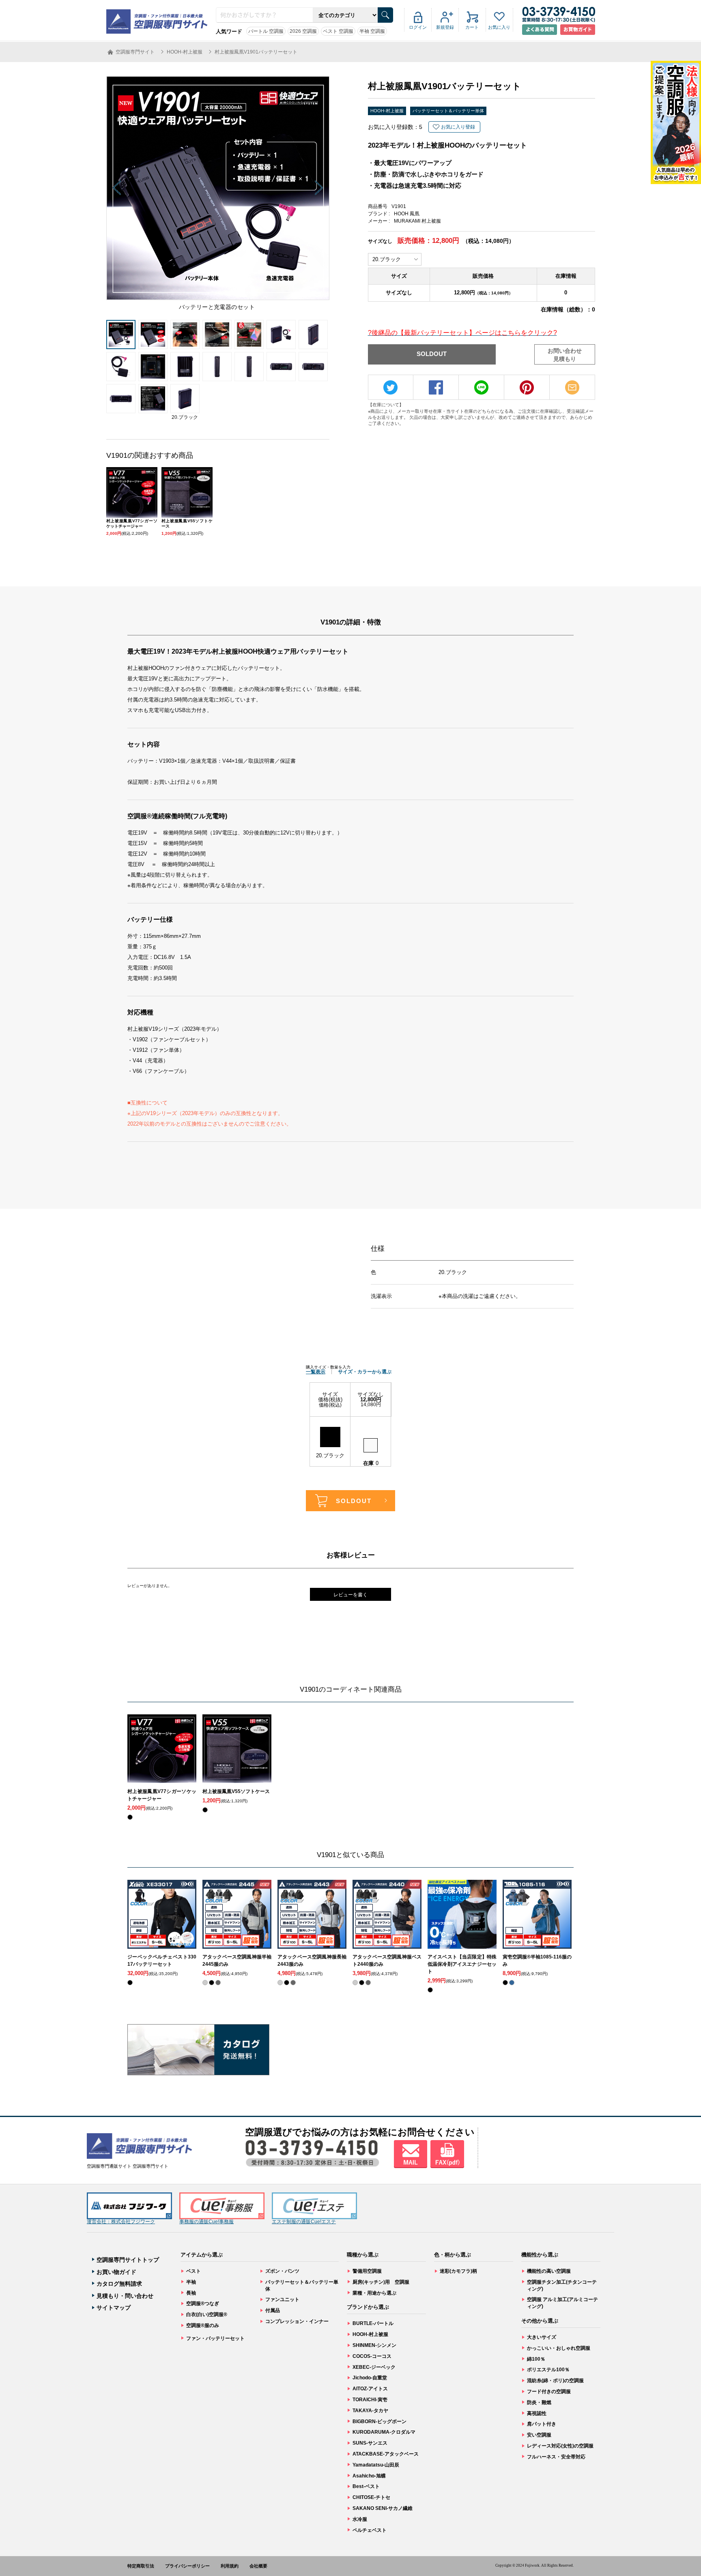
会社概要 (258, 2566)
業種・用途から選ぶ (374, 2293)
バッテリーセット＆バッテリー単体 (448, 111)
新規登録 (445, 27)
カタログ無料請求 (119, 2284)
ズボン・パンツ (282, 2271)
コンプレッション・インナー (297, 2321)
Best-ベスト (366, 2486)
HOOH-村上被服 (387, 111)
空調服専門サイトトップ (128, 2260)
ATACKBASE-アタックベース (386, 2454)
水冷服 (360, 2519)
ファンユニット (282, 2299)
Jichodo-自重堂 (370, 2378)
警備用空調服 (367, 2271)
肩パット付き (542, 2424)
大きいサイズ (542, 2337)
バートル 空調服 (266, 31)
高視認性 (537, 2413)
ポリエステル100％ (548, 2370)
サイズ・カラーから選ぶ (365, 1372)
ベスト (194, 2271)
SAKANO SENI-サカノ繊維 (383, 2508)
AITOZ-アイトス (370, 2389)
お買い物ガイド (116, 2272)
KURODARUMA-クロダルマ (384, 2432)
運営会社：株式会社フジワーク (121, 2222)
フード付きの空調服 (549, 2392)
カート (472, 27)
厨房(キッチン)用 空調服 (381, 2282)
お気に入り (499, 27)
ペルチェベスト (370, 2530)
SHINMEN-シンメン (374, 2345)
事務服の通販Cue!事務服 (206, 2222)
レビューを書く (350, 1595)
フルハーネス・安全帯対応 (556, 2457)
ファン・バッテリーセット (215, 2338)
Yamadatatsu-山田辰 (376, 2465)
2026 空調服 (303, 31)
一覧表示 (316, 1372)
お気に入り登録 (458, 127)
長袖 (191, 2293)
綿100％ (536, 2359)
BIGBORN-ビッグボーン (380, 2422)
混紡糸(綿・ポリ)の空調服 (555, 2381)
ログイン (418, 27)
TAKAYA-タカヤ (370, 2411)
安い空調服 (539, 2435)
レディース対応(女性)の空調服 (560, 2446)
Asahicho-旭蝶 (369, 2476)
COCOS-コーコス (372, 2356)
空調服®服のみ (203, 2325)
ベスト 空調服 (338, 31)
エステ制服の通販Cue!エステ (304, 2222)
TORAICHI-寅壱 (370, 2400)
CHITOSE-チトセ (371, 2497)
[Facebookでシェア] (436, 387)
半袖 (191, 2282)
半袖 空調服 (372, 31)
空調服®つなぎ (203, 2304)
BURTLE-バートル (373, 2323)
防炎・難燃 (539, 2402)
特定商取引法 (141, 2566)
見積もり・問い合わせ (125, 2296)
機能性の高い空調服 (549, 2271)
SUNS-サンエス (370, 2443)
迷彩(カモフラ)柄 (458, 2271)
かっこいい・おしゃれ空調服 (559, 2348)
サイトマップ (114, 2308)
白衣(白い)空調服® (207, 2314)
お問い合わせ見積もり (565, 355)
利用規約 (230, 2566)
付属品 (273, 2310)
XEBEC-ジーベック (374, 2367)
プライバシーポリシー (187, 2566)
